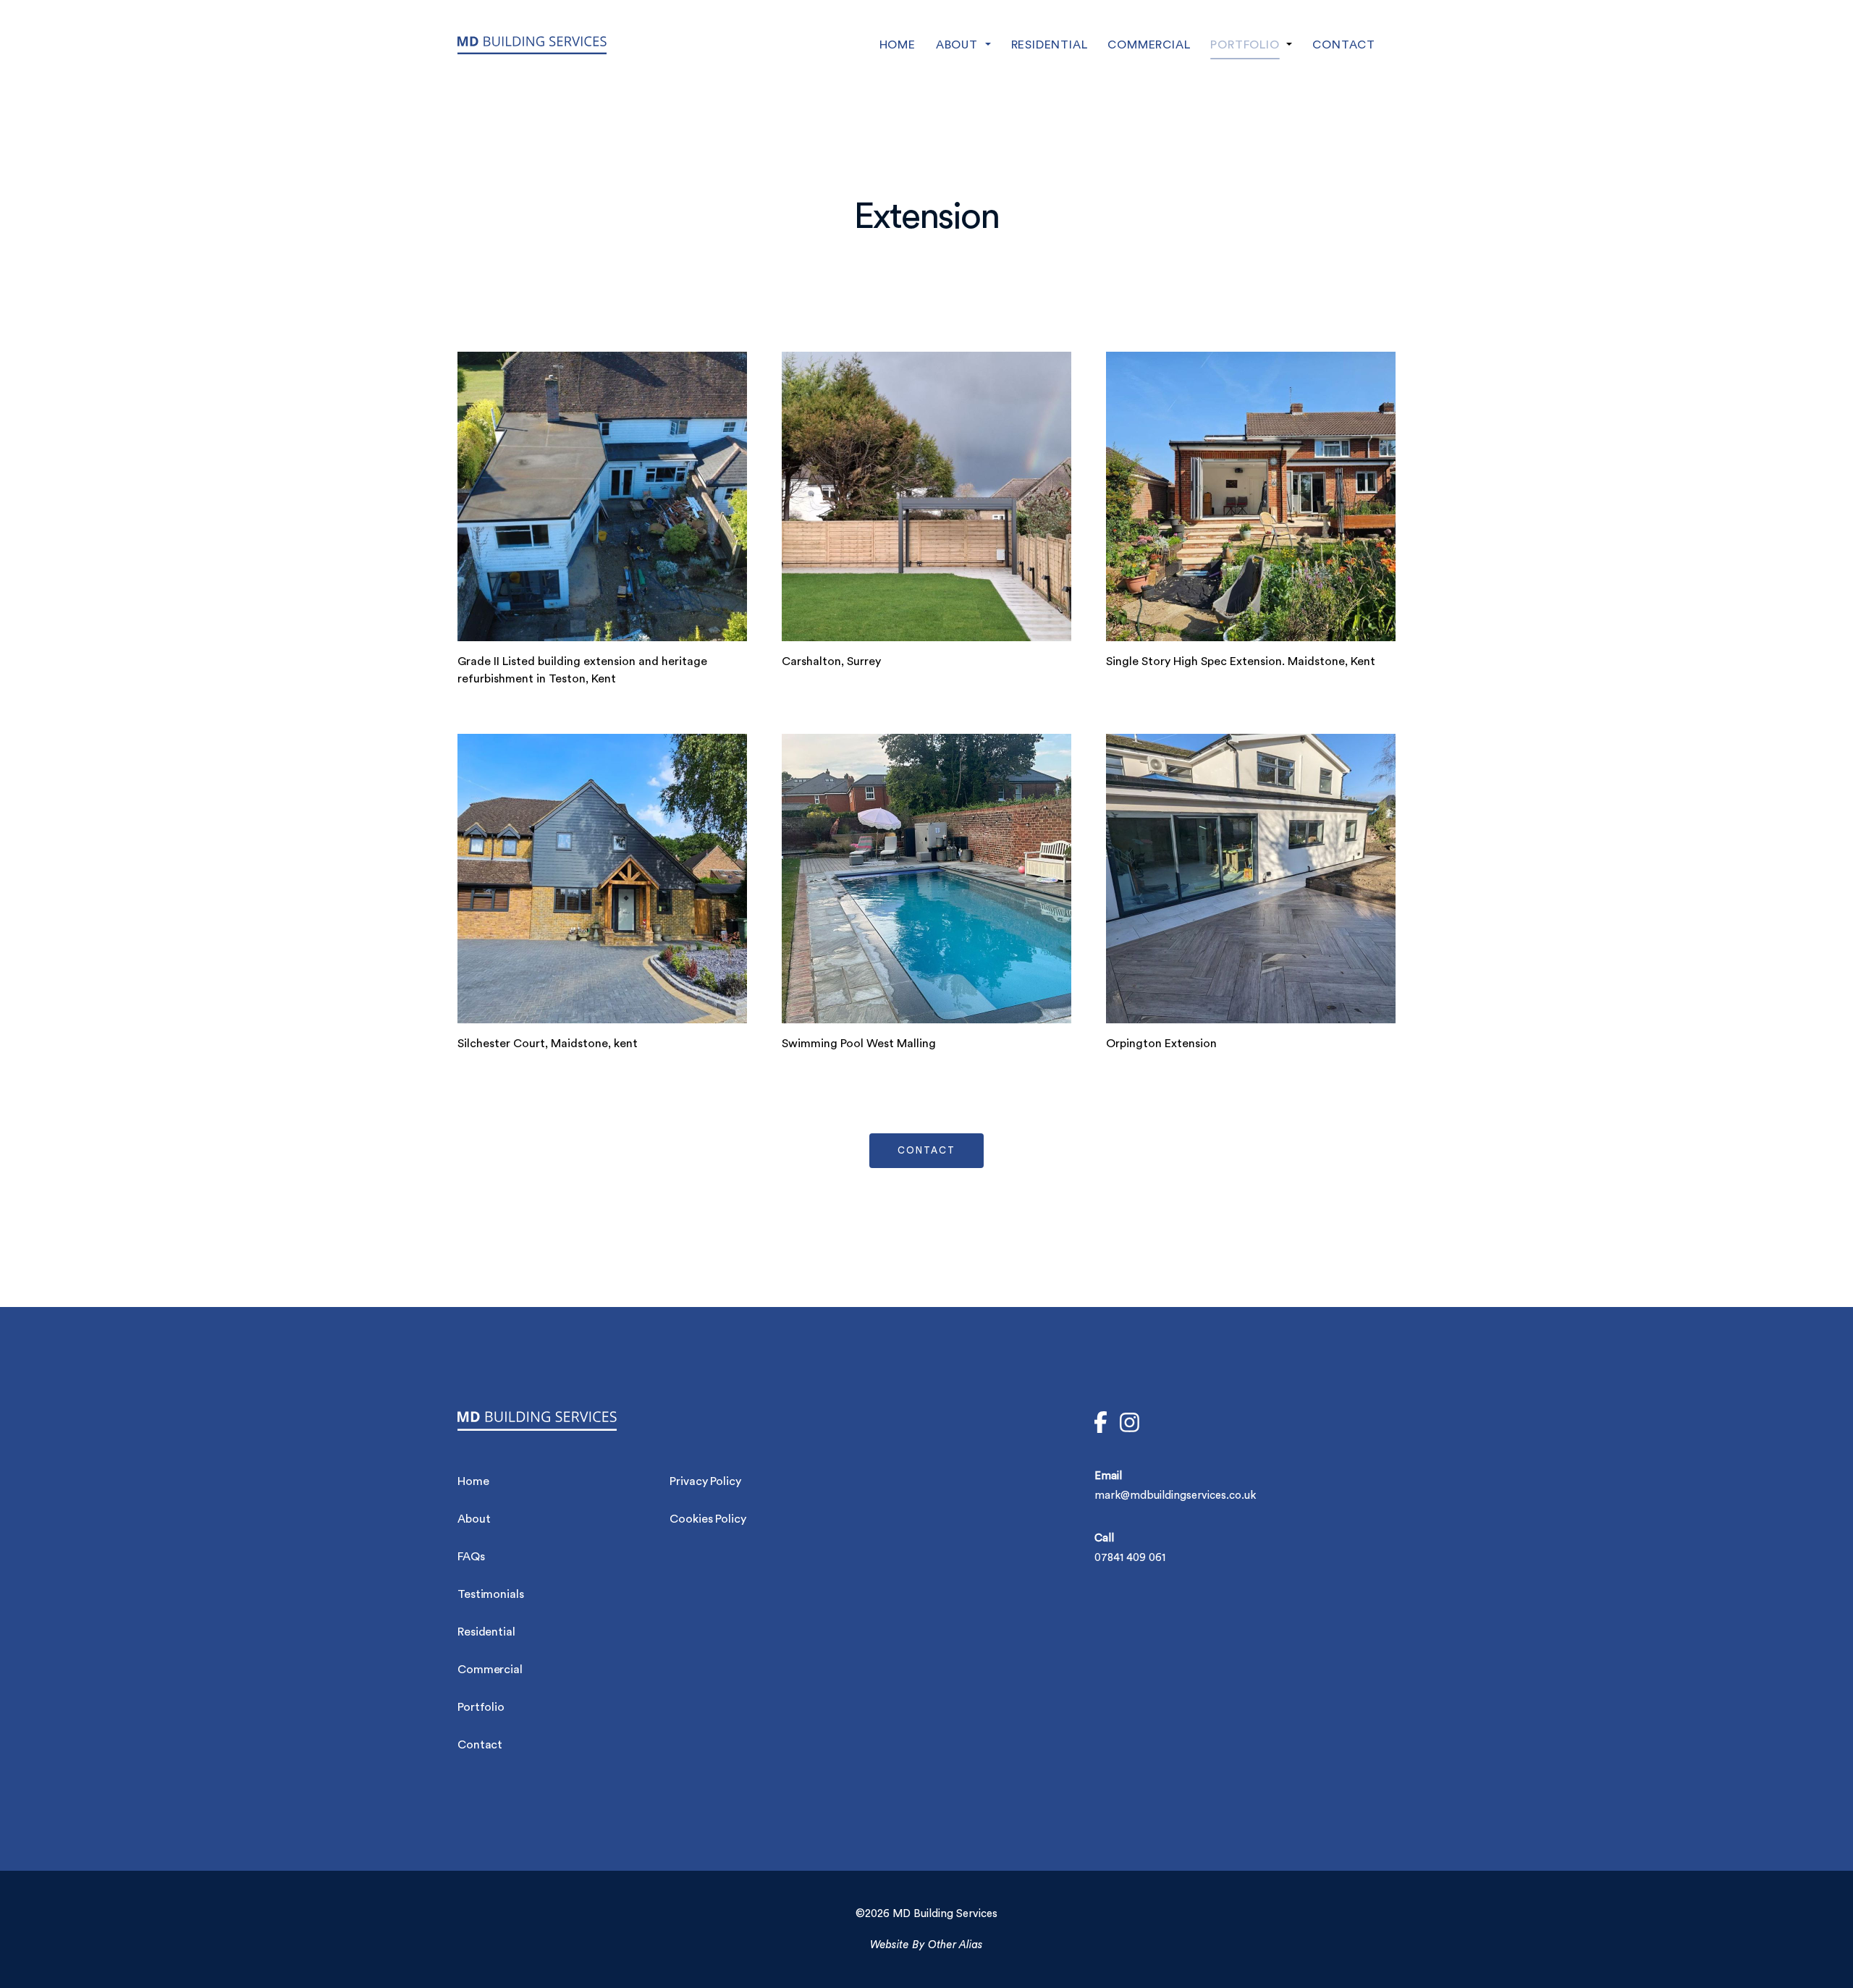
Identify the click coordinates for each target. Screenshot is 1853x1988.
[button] (974, 45)
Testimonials (491, 1594)
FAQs (471, 1557)
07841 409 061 (1130, 1558)
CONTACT (926, 1150)
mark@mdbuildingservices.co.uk (1175, 1496)
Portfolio (481, 1707)
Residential (486, 1632)
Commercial (490, 1670)
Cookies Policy (708, 1519)
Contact (480, 1745)
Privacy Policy (705, 1481)
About (474, 1519)
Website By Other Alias (926, 1945)
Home (473, 1481)
